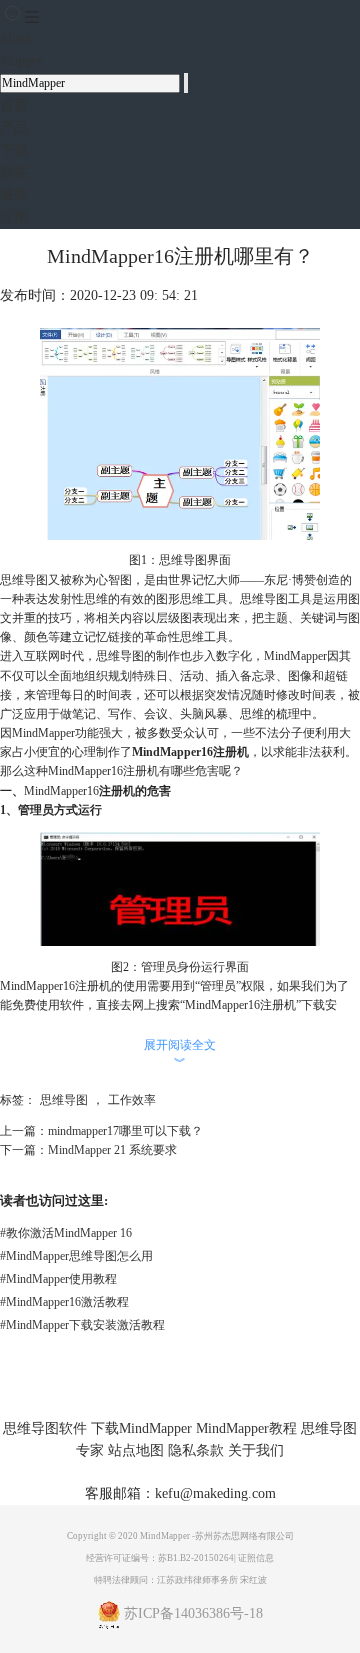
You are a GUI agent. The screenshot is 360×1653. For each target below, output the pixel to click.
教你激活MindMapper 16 (66, 1233)
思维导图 (64, 1100)
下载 (14, 150)
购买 (14, 172)
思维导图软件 (45, 1428)
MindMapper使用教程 (58, 1279)
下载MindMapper (141, 1428)
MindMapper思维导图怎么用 (76, 1256)
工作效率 (132, 1100)
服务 (14, 194)
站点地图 (136, 1450)
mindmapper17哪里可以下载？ (125, 1131)
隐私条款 (196, 1450)
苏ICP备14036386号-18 (193, 1613)
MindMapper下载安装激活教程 (82, 1325)
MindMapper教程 (246, 1428)
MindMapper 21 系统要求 (112, 1150)
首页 (14, 105)
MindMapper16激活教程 (64, 1302)
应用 (14, 217)
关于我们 (256, 1450)
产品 (14, 127)
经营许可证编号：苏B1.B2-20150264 (160, 1558)
